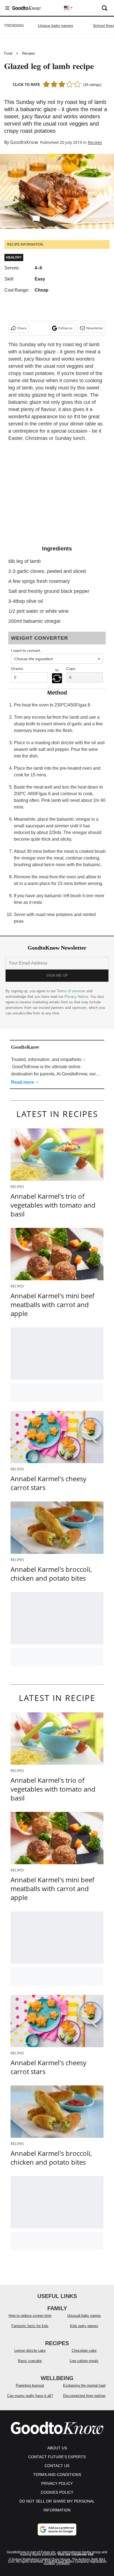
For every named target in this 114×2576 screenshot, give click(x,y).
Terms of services (72, 991)
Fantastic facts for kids (30, 2326)
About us (57, 2448)
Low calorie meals (84, 2361)
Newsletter (95, 328)
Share (22, 328)
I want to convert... (27, 651)
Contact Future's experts (57, 2457)
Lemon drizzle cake (30, 2351)
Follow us (65, 328)
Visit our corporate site (76, 2554)
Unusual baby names (84, 2316)
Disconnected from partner (84, 2396)
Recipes (29, 53)
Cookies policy (57, 2492)
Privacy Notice (76, 997)
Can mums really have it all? (30, 2396)
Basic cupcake (30, 2361)
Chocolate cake (84, 2351)
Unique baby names (55, 25)
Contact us (57, 2466)
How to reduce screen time (30, 2316)
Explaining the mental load (84, 2385)
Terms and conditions (57, 2475)
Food (8, 53)
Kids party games (84, 2326)
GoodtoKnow (24, 142)
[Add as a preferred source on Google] (57, 2529)
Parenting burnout (30, 2385)
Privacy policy (57, 2483)
